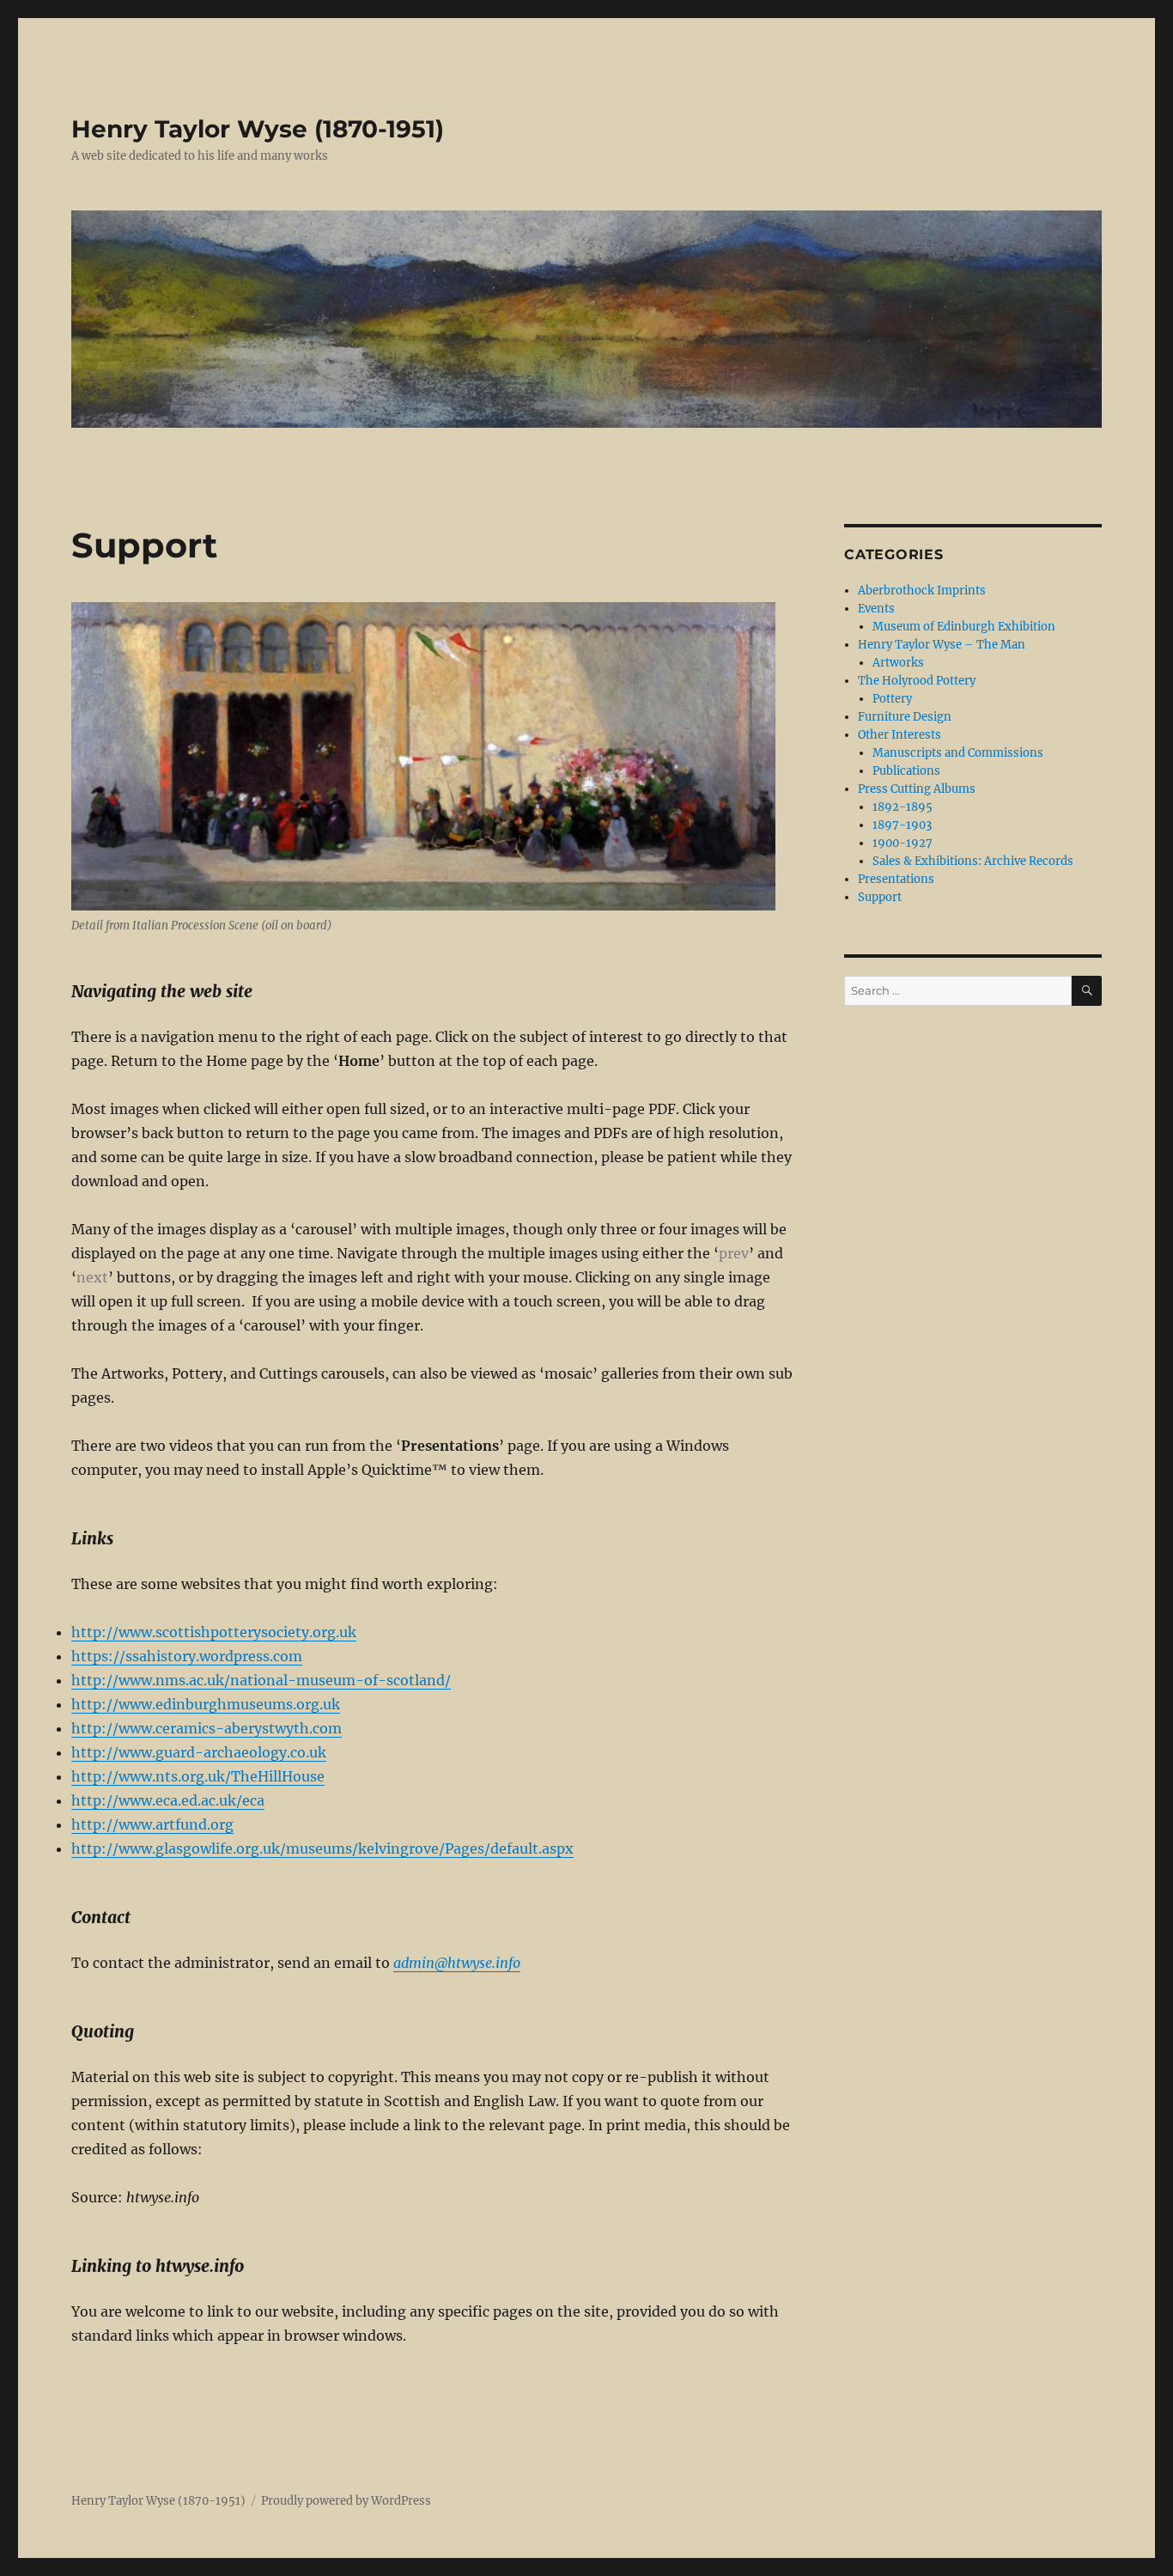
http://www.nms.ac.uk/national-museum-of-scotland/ (261, 1680)
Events (876, 609)
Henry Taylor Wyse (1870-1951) (258, 129)
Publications (906, 771)
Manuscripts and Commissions (958, 753)
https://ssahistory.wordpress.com (187, 1656)
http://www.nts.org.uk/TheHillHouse (198, 1776)
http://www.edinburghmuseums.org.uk (206, 1704)
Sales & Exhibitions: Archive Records (973, 861)
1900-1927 (903, 843)
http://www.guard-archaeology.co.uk (199, 1752)
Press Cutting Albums (917, 789)
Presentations (896, 879)
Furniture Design (905, 717)
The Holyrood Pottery (917, 681)
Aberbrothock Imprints (922, 591)
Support (880, 897)
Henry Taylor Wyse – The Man (942, 645)
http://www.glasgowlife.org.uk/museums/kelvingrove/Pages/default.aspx (322, 1848)
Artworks (898, 663)
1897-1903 (902, 825)
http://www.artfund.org (152, 1824)
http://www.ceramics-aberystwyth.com (207, 1728)
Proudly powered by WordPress (346, 2501)
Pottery (892, 699)
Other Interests (900, 735)
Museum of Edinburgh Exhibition (964, 627)
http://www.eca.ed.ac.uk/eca (168, 1800)
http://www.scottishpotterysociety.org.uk (214, 1632)
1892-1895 (903, 807)
